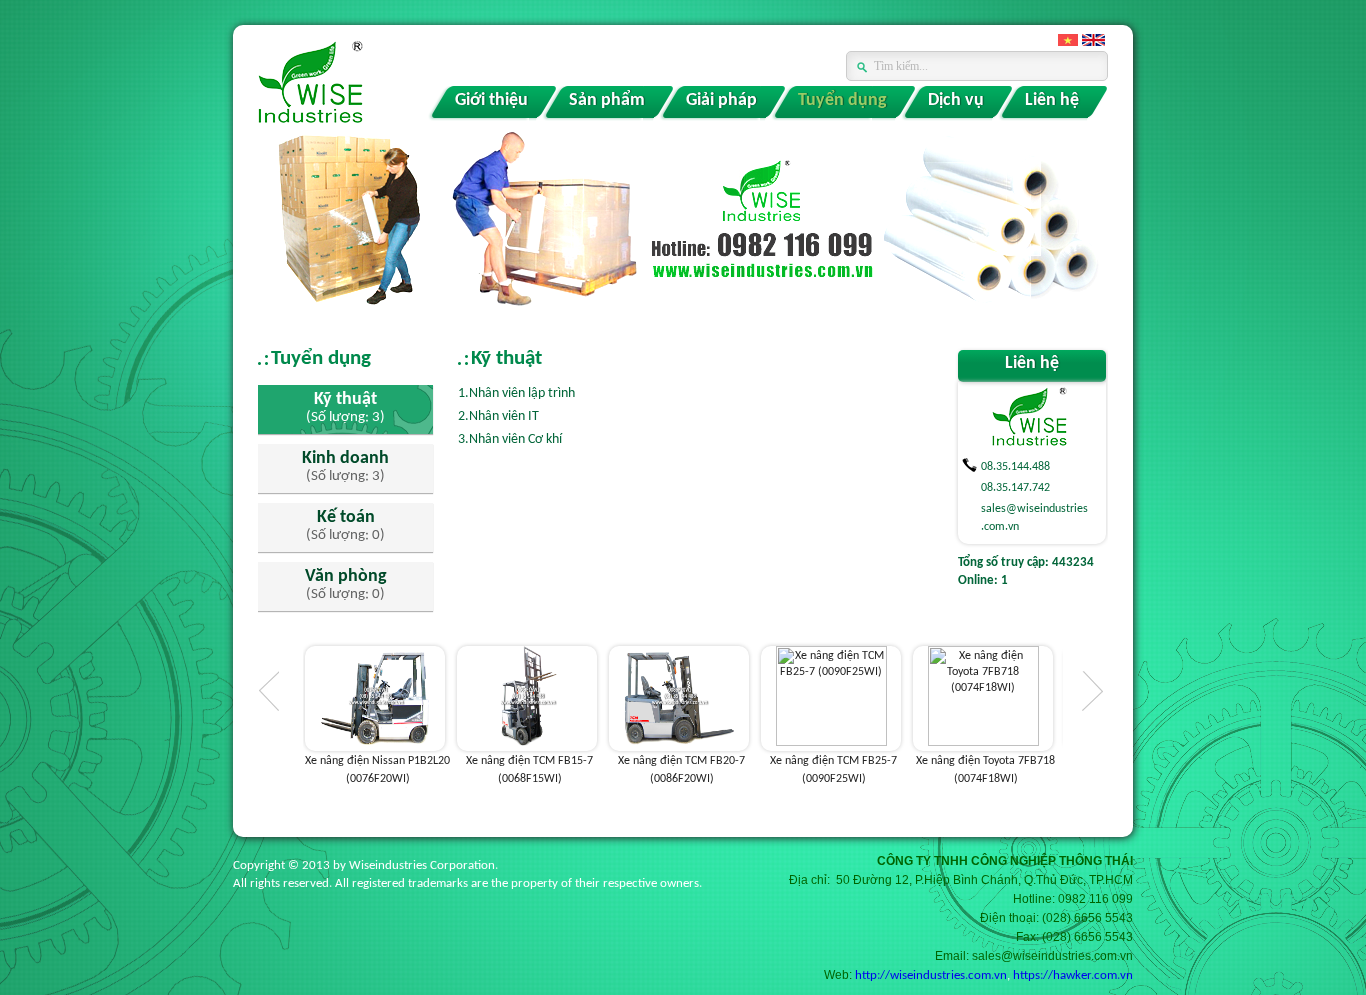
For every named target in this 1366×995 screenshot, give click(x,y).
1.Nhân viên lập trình (516, 393)
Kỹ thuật (345, 400)
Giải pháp (721, 100)
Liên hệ (1052, 100)
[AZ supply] (310, 84)
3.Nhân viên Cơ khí (510, 439)
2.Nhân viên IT (498, 416)
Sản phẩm (607, 100)
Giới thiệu (491, 100)
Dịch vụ (956, 100)
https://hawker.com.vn (1073, 975)
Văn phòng (346, 577)
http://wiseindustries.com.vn (931, 975)
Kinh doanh (345, 459)
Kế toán (346, 518)
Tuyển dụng (842, 100)
